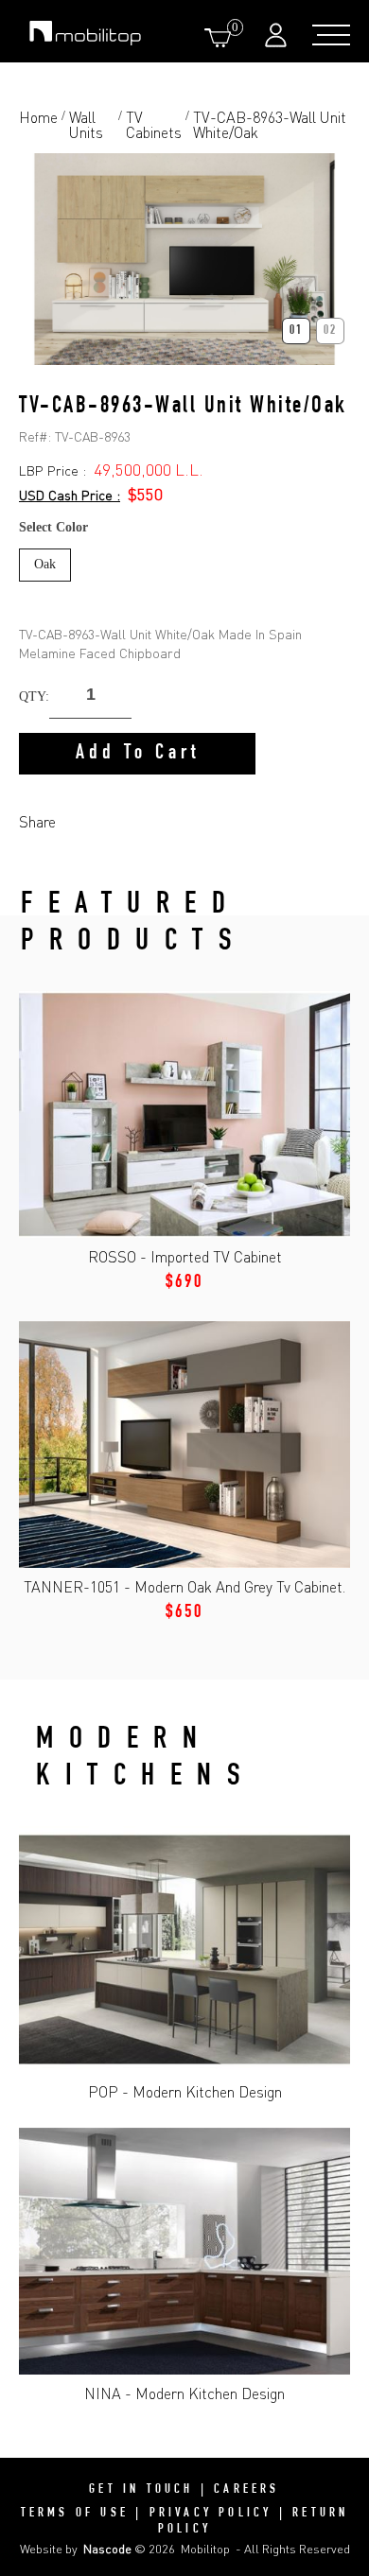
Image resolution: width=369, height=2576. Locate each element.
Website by (76, 2549)
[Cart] (221, 37)
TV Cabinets (154, 125)
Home (38, 118)
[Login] (278, 35)
